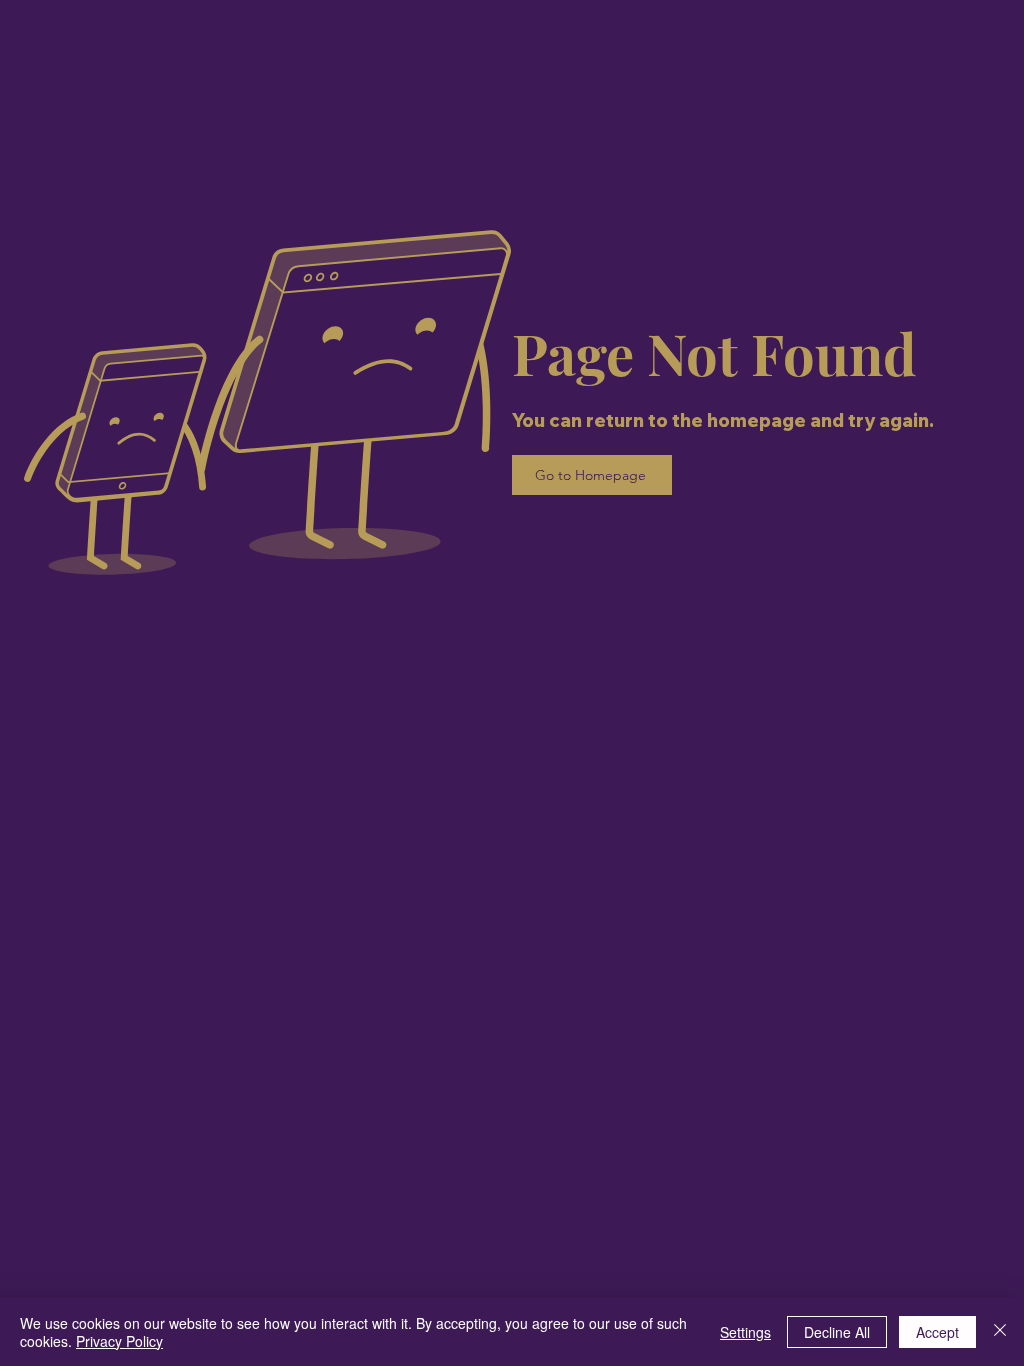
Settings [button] (745, 1332)
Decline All (837, 1332)
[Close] (1000, 1332)
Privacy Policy (119, 1341)
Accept (937, 1332)
